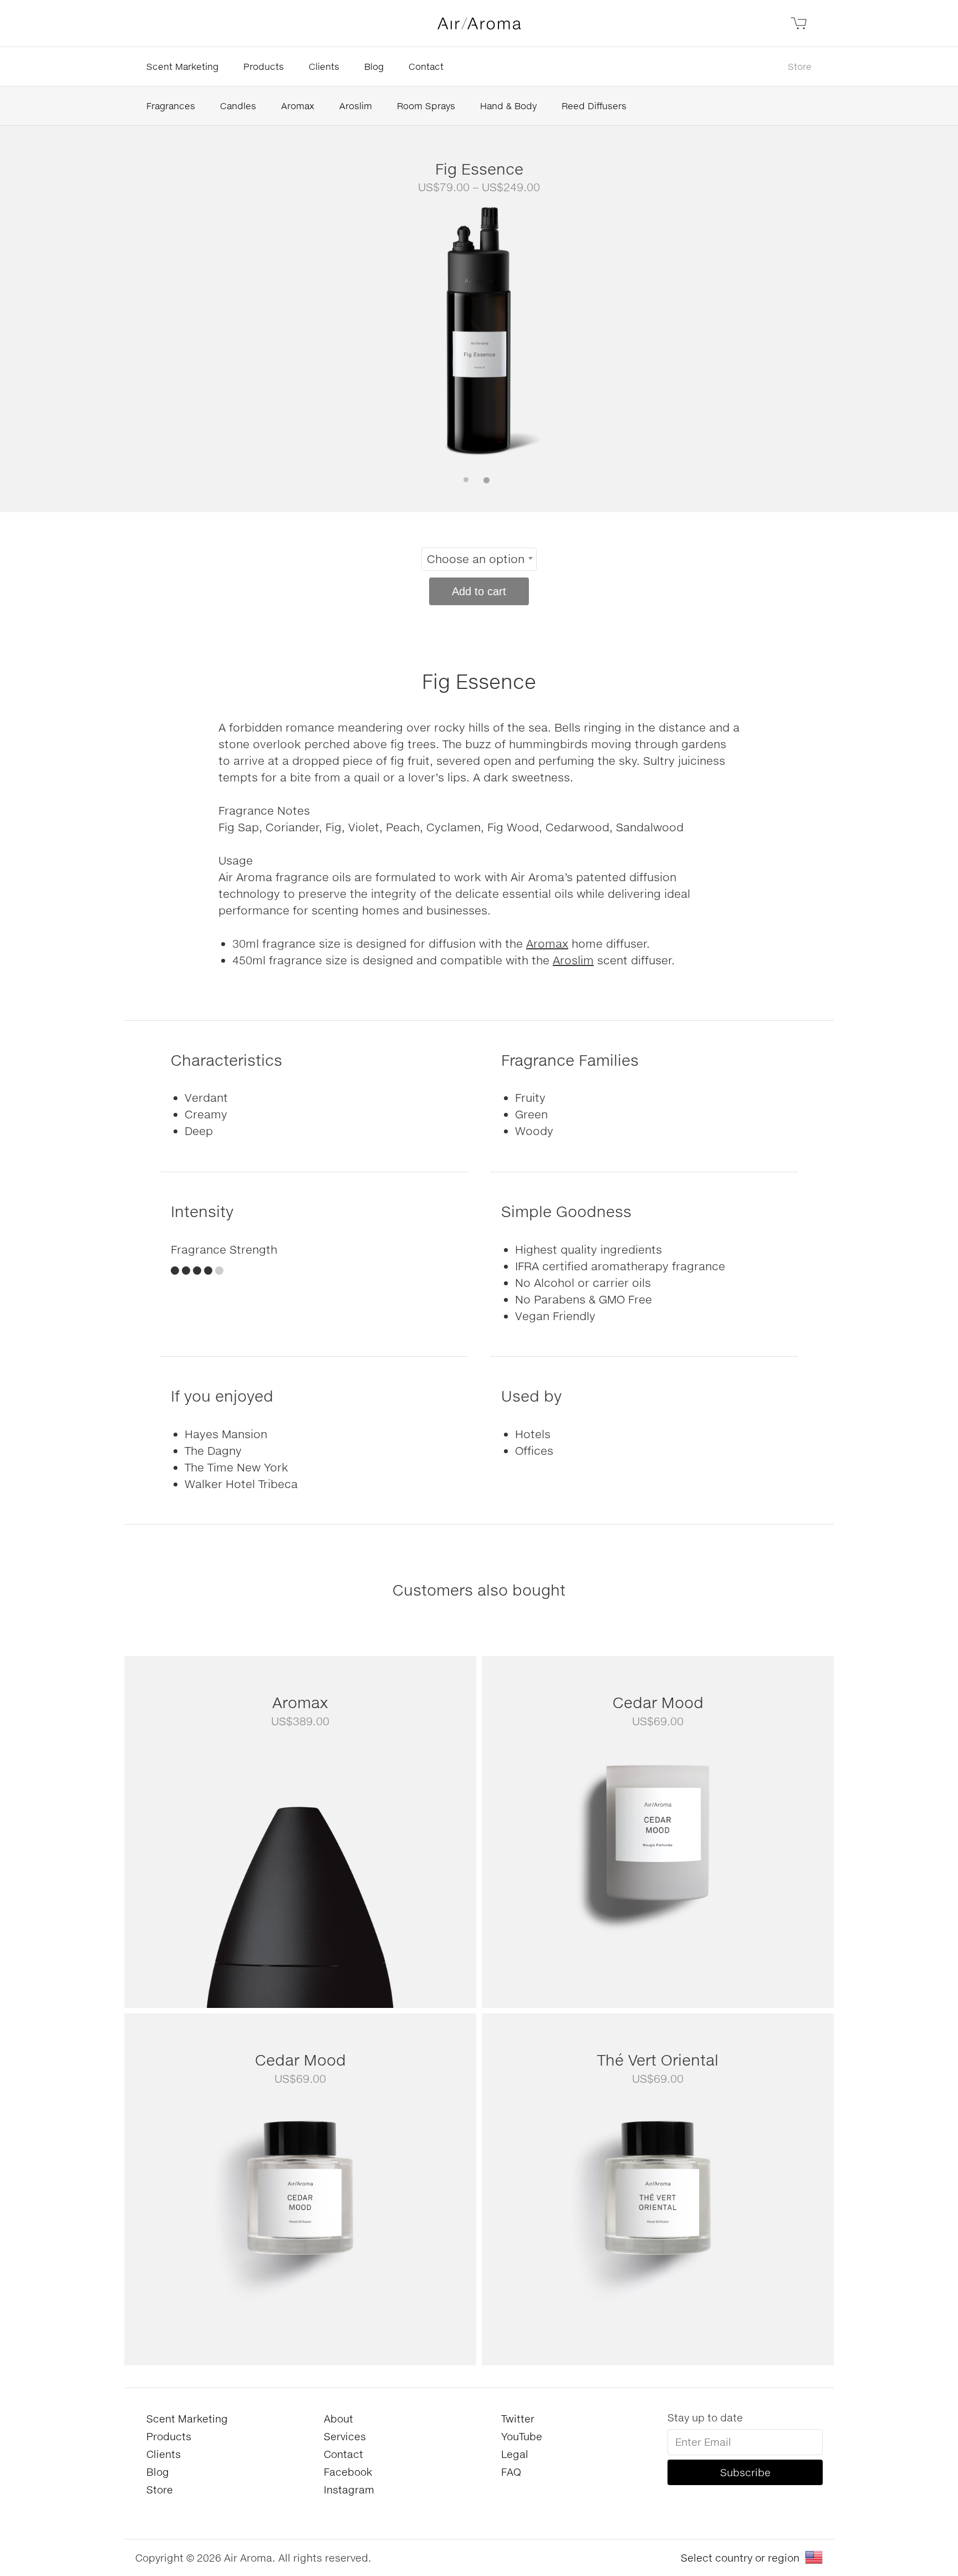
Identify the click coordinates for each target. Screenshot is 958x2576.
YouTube (522, 2436)
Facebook (348, 2472)
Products (264, 66)
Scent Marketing (182, 66)
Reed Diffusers (594, 106)
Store (800, 66)
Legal (515, 2454)
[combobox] (479, 559)
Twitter (518, 2419)
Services (345, 2436)
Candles (238, 106)
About (338, 2419)
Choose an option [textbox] (476, 559)
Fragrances (171, 106)
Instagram (349, 2490)
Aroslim (356, 106)
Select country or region (740, 2558)
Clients (324, 66)
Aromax (298, 106)
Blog (374, 66)
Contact (426, 66)
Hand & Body (508, 106)
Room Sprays (426, 106)
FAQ (511, 2472)
